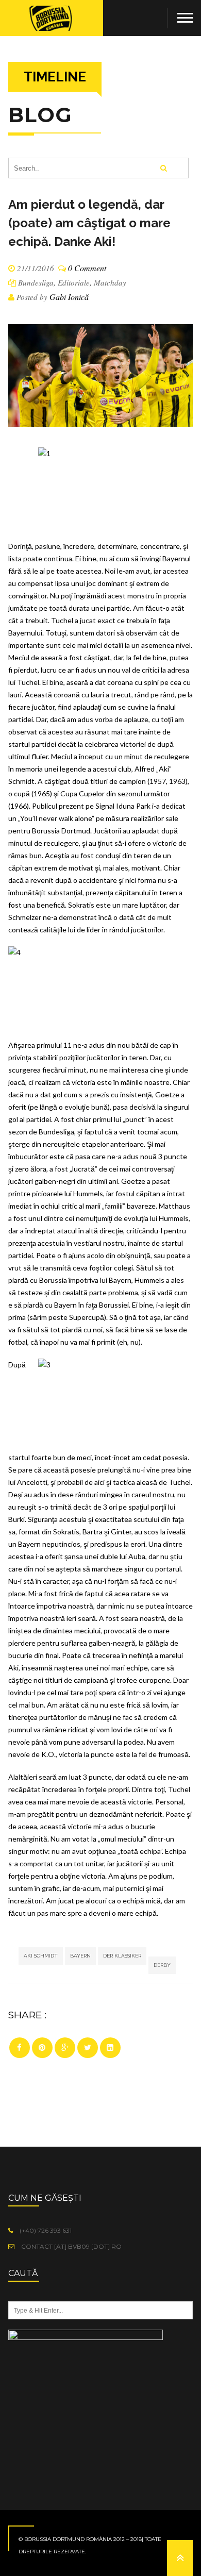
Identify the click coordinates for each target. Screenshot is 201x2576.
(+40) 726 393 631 (45, 2230)
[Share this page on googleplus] (65, 2048)
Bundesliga (36, 282)
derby (162, 1965)
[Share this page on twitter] (88, 2048)
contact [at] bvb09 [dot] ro (71, 2246)
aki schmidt (41, 1956)
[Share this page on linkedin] (110, 2048)
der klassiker (122, 1956)
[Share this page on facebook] (20, 2048)
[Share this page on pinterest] (42, 2048)
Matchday (110, 282)
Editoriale (74, 282)
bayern (80, 1956)
